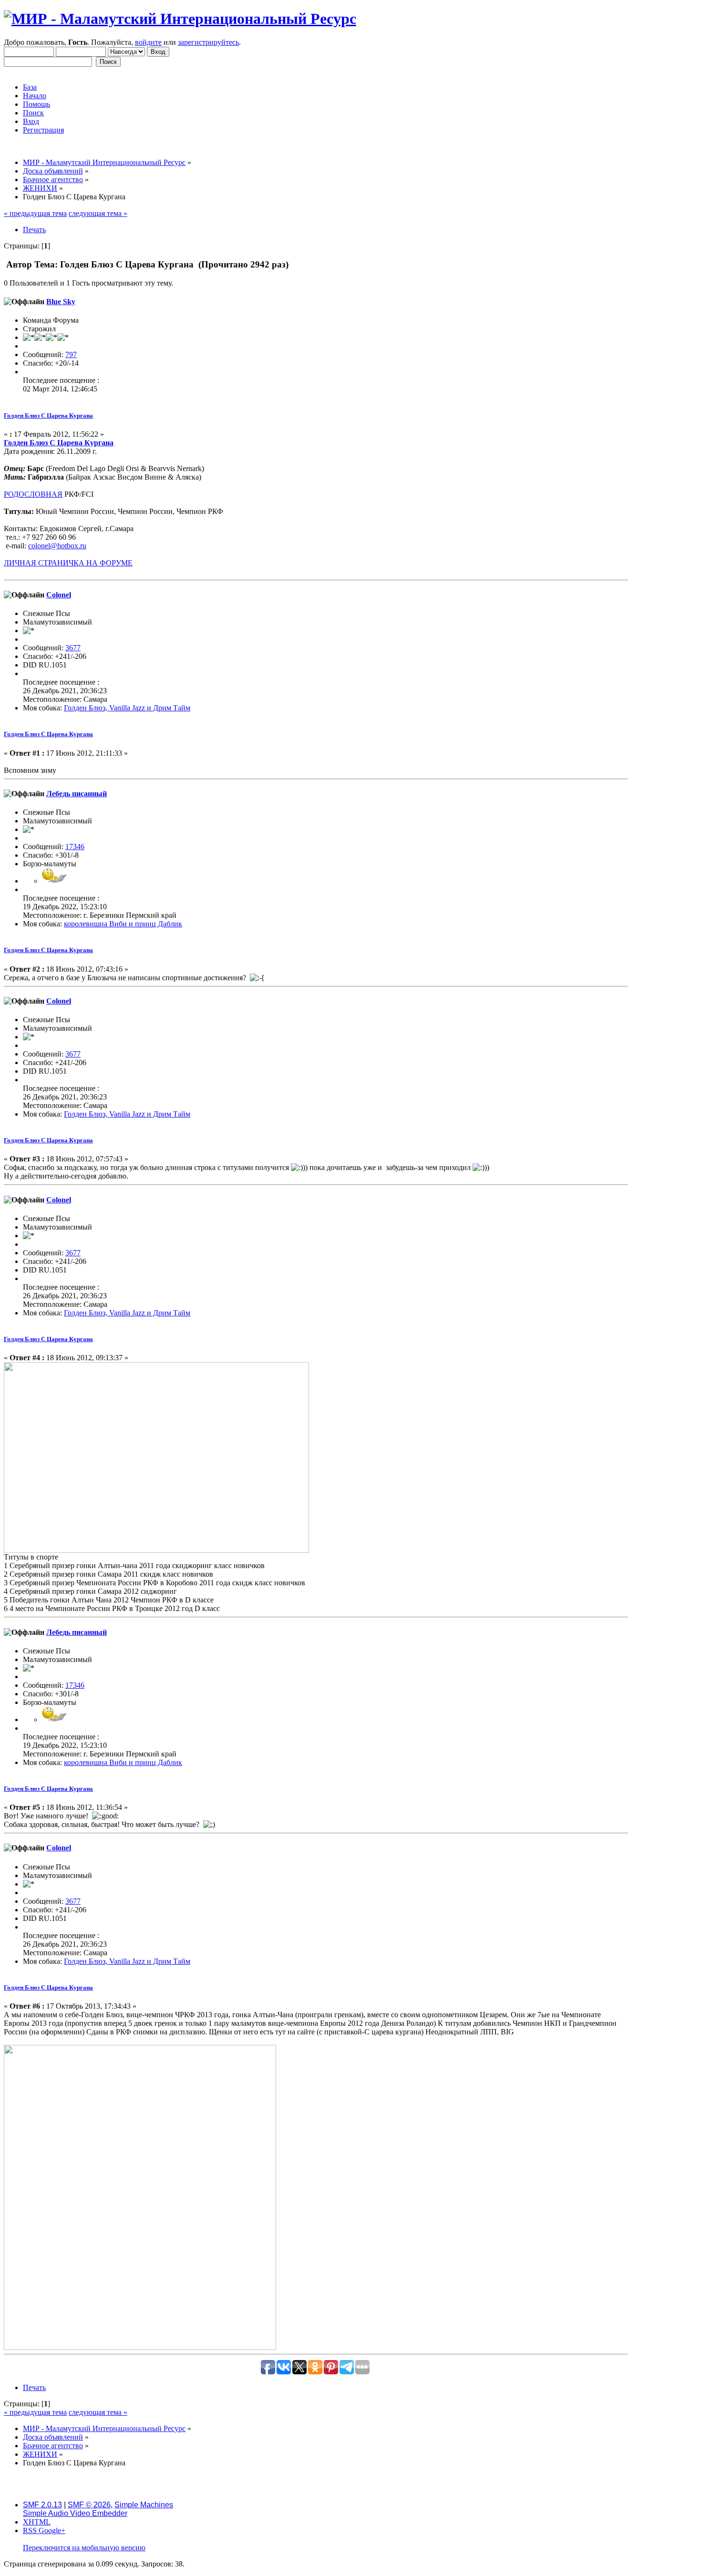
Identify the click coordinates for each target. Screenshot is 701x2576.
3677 (73, 648)
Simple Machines (144, 2505)
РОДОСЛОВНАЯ (33, 494)
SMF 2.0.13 (42, 2505)
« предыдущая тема (35, 213)
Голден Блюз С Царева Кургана (48, 416)
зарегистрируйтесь (208, 42)
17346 (75, 847)
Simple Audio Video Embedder (75, 2513)
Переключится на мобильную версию (84, 2548)
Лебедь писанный (77, 794)
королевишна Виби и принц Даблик (123, 924)
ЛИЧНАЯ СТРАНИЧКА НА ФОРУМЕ (68, 563)
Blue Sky (61, 302)
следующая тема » (98, 213)
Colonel (59, 595)
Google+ (52, 2530)
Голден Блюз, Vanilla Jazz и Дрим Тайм (127, 708)
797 (71, 354)
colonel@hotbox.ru (57, 546)
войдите (148, 42)
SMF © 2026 (89, 2505)
